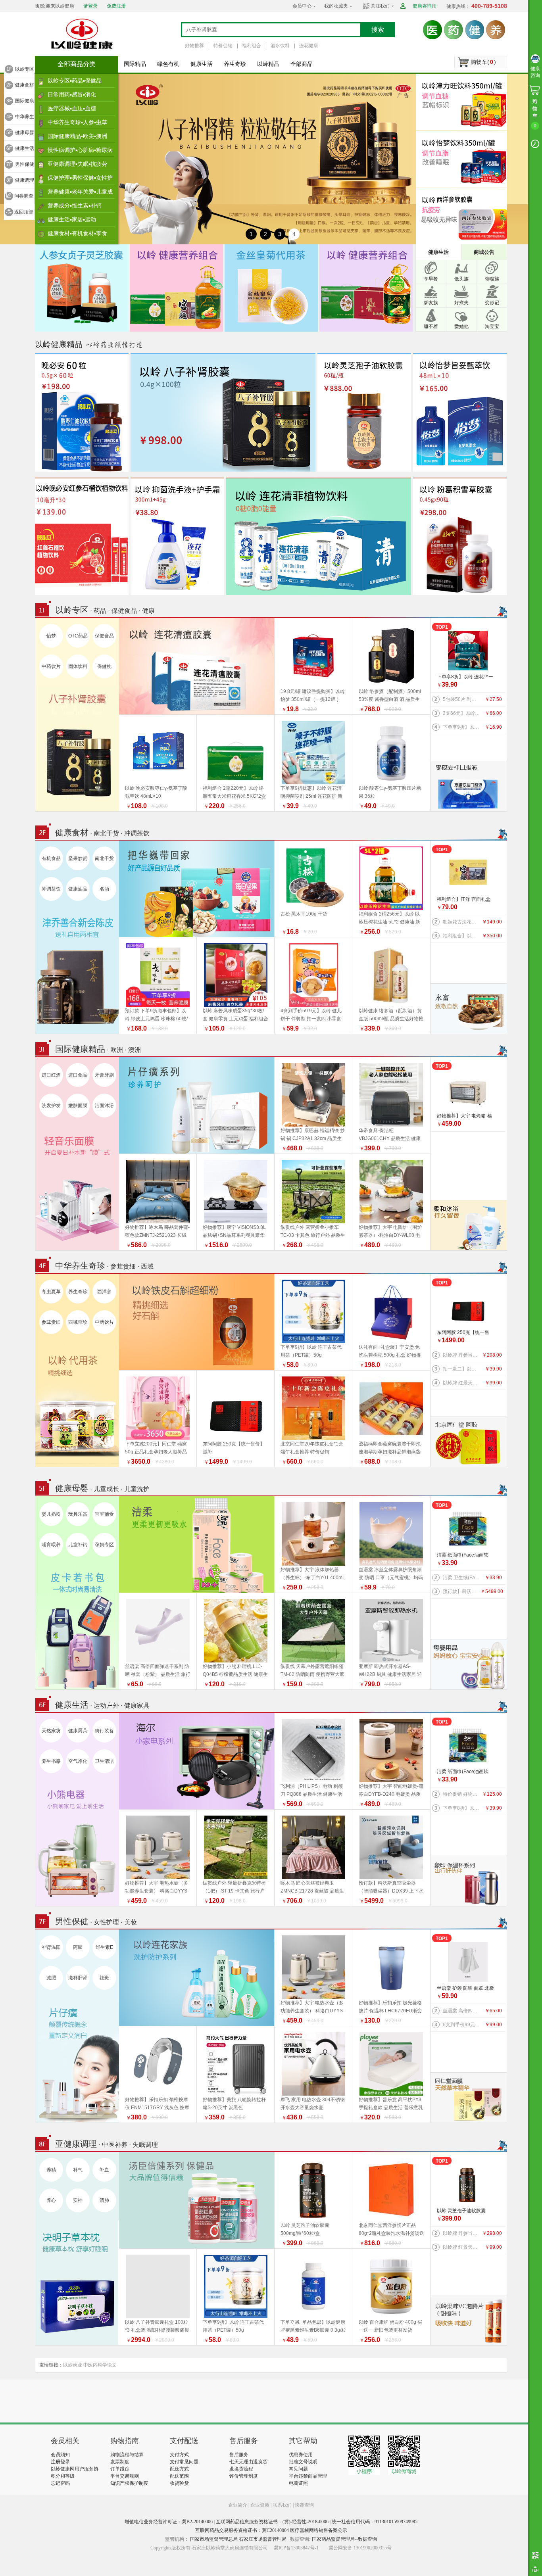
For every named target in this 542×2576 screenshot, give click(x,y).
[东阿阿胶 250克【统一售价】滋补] (468, 1306)
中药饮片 (51, 666)
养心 (51, 2200)
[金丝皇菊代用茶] (271, 288)
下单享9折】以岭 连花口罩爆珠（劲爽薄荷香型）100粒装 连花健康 (462, 727)
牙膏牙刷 (104, 1075)
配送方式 (179, 2469)
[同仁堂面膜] (468, 2097)
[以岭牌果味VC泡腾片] (468, 2320)
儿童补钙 (78, 1545)
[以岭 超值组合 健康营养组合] (366, 288)
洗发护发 (51, 1106)
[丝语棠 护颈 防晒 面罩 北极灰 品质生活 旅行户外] (468, 1962)
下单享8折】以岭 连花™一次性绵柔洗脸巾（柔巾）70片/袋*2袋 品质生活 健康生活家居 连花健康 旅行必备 (466, 677)
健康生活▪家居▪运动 (72, 219)
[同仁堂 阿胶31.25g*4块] (468, 1442)
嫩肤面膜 (78, 1106)
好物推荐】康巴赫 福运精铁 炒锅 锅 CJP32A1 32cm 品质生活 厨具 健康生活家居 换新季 (313, 1138)
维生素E (104, 1947)
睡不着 (431, 326)
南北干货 (104, 858)
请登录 (90, 6)
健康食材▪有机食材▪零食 (77, 233)
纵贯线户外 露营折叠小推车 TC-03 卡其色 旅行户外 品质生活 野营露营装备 (313, 1235)
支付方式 (179, 2455)
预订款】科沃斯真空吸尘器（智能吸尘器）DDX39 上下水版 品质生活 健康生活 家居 (462, 1591)
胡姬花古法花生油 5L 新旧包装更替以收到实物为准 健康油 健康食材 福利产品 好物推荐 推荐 (462, 922)
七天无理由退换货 (248, 2462)
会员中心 (302, 6)
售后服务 (239, 2455)
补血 (104, 2170)
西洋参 (104, 1292)
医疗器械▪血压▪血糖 (72, 108)
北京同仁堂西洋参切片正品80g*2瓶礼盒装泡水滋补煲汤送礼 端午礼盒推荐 (391, 2233)
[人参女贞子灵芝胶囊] (82, 288)
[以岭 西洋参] (463, 216)
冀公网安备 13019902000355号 (360, 2548)
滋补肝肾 (78, 1978)
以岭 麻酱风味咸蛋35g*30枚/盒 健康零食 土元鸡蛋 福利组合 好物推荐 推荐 (235, 1019)
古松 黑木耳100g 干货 (304, 914)
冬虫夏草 (51, 1292)
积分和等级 (63, 2476)
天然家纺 (51, 1731)
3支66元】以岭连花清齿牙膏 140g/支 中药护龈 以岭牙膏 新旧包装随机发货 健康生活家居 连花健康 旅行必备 (462, 713)
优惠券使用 (301, 2455)
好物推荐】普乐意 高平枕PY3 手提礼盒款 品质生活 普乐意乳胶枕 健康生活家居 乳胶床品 (391, 2108)
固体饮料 (78, 666)
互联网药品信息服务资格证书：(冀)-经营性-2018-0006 (272, 2522)
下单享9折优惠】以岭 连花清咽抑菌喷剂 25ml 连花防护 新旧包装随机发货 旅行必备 (311, 796)
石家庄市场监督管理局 (263, 2539)
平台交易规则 (125, 2476)
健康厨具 (78, 1731)
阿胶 (78, 1947)
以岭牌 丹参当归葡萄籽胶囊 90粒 (462, 1355)
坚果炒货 (78, 858)
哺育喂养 (51, 1545)
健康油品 (78, 889)
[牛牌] (468, 1225)
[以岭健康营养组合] (176, 288)
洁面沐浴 (104, 1106)
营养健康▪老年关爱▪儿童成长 (80, 194)
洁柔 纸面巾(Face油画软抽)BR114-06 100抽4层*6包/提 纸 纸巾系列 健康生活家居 (465, 1556)
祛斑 (104, 1978)
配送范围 (179, 2476)
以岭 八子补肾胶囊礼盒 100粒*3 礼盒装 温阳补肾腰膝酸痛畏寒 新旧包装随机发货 (157, 2330)
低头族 (461, 279)
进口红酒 (51, 1075)
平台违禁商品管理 (308, 2476)
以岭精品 (268, 64)
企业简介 (238, 2505)
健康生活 (202, 64)
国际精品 (135, 64)
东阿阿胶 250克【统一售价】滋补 (463, 1333)
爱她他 (461, 326)
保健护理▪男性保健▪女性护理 (80, 180)
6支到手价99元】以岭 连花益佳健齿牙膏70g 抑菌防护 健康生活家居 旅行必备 (462, 2025)
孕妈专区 (104, 1545)
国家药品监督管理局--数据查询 (344, 2539)
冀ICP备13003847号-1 (296, 2548)
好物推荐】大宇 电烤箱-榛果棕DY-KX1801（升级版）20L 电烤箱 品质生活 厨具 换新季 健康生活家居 (466, 1116)
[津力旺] (463, 102)
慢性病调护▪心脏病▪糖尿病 (80, 150)
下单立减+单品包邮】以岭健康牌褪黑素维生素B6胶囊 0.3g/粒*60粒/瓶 (313, 2330)
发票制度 (120, 2462)
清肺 (104, 2200)
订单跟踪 (120, 2469)
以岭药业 (73, 2365)
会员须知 (60, 2455)
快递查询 (304, 2505)
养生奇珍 (235, 64)
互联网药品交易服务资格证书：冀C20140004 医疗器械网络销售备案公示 (271, 2530)
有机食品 (51, 858)
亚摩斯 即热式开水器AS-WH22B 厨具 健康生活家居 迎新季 (390, 1674)
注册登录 (60, 2462)
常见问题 (298, 2469)
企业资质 (260, 2505)
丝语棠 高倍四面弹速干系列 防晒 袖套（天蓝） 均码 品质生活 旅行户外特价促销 (462, 2011)
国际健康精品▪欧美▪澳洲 (77, 136)
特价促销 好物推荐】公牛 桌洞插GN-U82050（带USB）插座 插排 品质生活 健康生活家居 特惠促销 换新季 (462, 1794)
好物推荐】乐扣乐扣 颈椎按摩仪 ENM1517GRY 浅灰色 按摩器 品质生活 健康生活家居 (157, 2108)
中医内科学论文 (100, 2365)
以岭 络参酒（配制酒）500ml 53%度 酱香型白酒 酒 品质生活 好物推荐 (390, 699)
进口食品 (78, 1075)
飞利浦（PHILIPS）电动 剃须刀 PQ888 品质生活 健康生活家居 (312, 1794)
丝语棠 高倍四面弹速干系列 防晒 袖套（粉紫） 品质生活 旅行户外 (158, 1674)
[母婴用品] (468, 1664)
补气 (78, 2170)
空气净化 (78, 1761)
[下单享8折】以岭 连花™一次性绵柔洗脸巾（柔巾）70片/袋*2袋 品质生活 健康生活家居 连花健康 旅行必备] (468, 651)
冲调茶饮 (51, 889)
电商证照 (298, 2483)
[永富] (468, 1008)
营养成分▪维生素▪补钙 (75, 205)
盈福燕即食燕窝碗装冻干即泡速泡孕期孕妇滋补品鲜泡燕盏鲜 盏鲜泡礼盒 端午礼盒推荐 (390, 1452)
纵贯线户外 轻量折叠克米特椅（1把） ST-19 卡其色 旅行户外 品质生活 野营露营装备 (234, 1891)
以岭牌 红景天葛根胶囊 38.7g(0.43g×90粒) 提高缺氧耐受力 (462, 1383)
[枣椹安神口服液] (468, 786)
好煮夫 (461, 303)
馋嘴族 (492, 279)
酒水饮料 (280, 46)
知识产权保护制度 (129, 2483)
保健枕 (104, 666)
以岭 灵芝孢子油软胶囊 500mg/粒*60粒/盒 (461, 2211)
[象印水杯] (468, 1881)
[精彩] (94, 2401)
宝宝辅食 (104, 1514)
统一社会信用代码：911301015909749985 (375, 2522)
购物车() (483, 62)
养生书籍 (51, 1761)
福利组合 (252, 46)
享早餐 (431, 279)
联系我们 (282, 2505)
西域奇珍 (78, 1322)
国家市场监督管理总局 (214, 2539)
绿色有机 (168, 64)
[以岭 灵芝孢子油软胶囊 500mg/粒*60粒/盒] (468, 2184)
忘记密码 (60, 2483)
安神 (78, 2200)
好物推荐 (194, 46)
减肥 (51, 1978)
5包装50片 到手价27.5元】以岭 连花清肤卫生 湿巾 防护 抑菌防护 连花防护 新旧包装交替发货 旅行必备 (462, 699)
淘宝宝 (492, 326)
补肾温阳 (51, 1947)
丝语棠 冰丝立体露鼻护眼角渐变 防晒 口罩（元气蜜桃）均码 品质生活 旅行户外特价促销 (391, 1578)
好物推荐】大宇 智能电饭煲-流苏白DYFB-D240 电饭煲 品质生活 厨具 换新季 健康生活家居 (391, 1794)
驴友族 (431, 303)
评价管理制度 (244, 2476)
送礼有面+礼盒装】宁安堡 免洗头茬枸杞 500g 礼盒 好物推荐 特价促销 (390, 1355)
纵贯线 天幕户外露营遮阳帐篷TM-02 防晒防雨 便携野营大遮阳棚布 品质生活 (312, 1674)
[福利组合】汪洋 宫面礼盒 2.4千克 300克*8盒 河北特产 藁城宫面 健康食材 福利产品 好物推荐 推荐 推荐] (468, 873)
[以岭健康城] (83, 34)
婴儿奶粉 (51, 1514)
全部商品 (302, 64)
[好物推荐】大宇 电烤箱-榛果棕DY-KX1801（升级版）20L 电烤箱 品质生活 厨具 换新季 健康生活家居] (468, 1090)
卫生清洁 (104, 1761)
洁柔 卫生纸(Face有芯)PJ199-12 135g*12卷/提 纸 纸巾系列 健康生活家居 (462, 1578)
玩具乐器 (78, 1514)
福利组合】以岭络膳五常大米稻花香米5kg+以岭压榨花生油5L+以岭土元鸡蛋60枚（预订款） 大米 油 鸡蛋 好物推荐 (462, 936)
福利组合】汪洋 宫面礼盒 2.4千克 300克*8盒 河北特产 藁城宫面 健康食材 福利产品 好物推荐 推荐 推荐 (465, 900)
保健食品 (104, 636)
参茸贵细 (51, 1322)
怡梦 (51, 636)
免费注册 (116, 6)
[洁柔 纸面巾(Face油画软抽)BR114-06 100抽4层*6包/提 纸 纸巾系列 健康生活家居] (468, 1529)
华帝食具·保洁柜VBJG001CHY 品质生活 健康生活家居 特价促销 (390, 1138)
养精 (51, 2170)
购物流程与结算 (127, 2455)
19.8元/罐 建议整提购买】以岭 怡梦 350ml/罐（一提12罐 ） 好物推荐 (313, 699)
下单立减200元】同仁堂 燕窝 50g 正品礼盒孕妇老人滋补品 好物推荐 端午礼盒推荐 (156, 1452)
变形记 (492, 303)
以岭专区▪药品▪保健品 (75, 81)
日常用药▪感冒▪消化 (72, 94)
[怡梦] (463, 159)
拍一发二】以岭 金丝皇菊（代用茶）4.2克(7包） (462, 1369)
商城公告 (484, 252)
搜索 (378, 30)
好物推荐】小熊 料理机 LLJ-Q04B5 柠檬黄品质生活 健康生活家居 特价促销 (235, 1674)
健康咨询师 (425, 6)
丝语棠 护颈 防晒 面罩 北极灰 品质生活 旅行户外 (465, 1989)
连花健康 (309, 46)
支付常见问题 (184, 2462)
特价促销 (223, 46)
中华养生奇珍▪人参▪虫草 (77, 122)
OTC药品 (78, 636)
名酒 (104, 889)
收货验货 (179, 2483)
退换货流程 (241, 2469)
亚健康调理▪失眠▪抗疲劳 (77, 164)
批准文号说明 (303, 2462)
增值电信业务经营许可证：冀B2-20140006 (169, 2522)
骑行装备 (104, 1731)
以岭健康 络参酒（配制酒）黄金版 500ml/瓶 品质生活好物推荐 (391, 1019)
